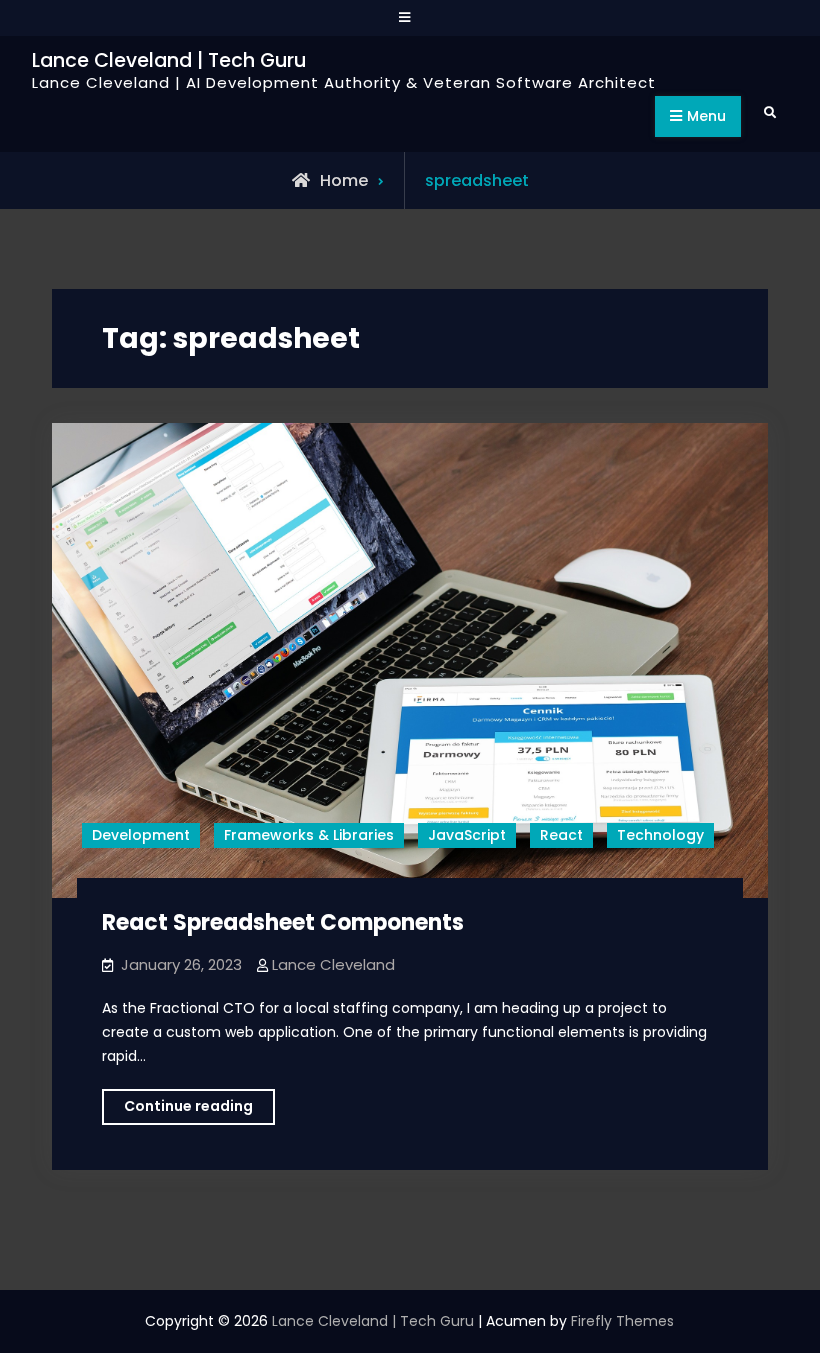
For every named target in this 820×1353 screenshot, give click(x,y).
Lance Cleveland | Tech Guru (169, 60)
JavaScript (467, 835)
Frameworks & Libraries (309, 835)
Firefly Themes (622, 1321)
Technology (660, 835)
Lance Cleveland (333, 964)
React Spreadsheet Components (283, 922)
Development (141, 835)
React (561, 835)
